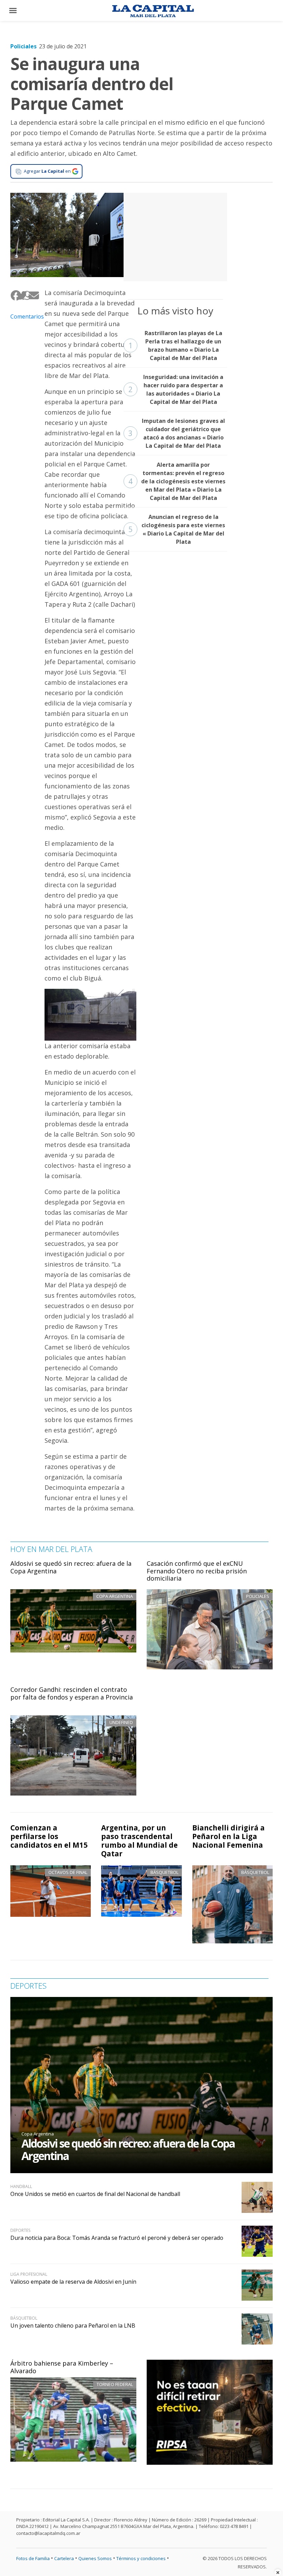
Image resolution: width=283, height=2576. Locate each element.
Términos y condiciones (141, 2558)
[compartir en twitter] (19, 296)
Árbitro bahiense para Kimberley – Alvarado (62, 2367)
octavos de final (68, 1872)
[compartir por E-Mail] (31, 296)
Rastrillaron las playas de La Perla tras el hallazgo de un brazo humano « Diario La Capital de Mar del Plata (175, 345)
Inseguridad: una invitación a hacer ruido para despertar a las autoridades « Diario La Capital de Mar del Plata (176, 389)
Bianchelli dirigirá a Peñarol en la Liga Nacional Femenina (228, 1836)
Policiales (23, 46)
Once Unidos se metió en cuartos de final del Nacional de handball (95, 2194)
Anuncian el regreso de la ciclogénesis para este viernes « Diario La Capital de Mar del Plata (177, 529)
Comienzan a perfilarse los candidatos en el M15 (49, 1836)
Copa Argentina (38, 2134)
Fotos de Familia (33, 2558)
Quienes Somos (95, 2558)
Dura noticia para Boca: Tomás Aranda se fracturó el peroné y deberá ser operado (117, 2238)
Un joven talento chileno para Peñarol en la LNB (73, 2326)
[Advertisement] (175, 236)
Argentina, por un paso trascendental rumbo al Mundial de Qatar (139, 1841)
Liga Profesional (29, 2274)
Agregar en (47, 171)
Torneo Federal (115, 2384)
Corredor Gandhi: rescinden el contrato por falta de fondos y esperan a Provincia (72, 1693)
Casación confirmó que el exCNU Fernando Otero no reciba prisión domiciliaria (197, 1571)
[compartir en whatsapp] (25, 296)
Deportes (20, 2230)
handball (21, 2186)
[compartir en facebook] (13, 296)
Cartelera (64, 2558)
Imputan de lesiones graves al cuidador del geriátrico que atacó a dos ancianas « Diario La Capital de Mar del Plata (177, 433)
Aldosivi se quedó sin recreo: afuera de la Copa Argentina (71, 1567)
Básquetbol (164, 1872)
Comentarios (22, 316)
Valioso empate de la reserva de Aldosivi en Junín (73, 2282)
